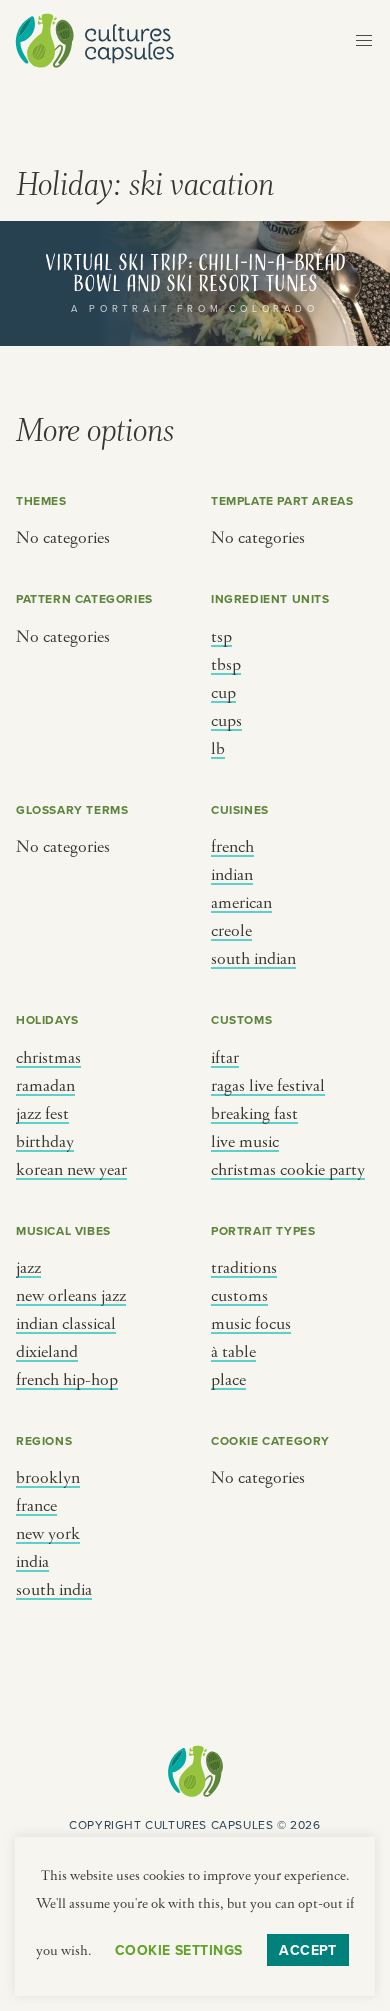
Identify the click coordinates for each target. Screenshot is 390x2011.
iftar (225, 1058)
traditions (244, 1268)
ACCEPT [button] (308, 1950)
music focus (251, 1324)
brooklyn (48, 1478)
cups (226, 721)
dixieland (47, 1352)
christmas (48, 1058)
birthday (45, 1142)
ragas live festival (268, 1086)
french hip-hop (67, 1380)
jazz (28, 1268)
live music (245, 1142)
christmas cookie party (288, 1170)
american (241, 903)
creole (231, 931)
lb (218, 749)
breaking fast (254, 1114)
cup (223, 693)
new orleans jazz (71, 1296)
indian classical (66, 1324)
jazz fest (42, 1114)
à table (233, 1352)
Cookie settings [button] (178, 1950)
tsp (221, 637)
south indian (253, 959)
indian (232, 875)
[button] (364, 41)
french (232, 847)
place (228, 1380)
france (36, 1506)
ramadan (45, 1086)
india (32, 1562)
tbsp (226, 665)
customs (239, 1296)
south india (54, 1590)
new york (48, 1534)
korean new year (71, 1170)
